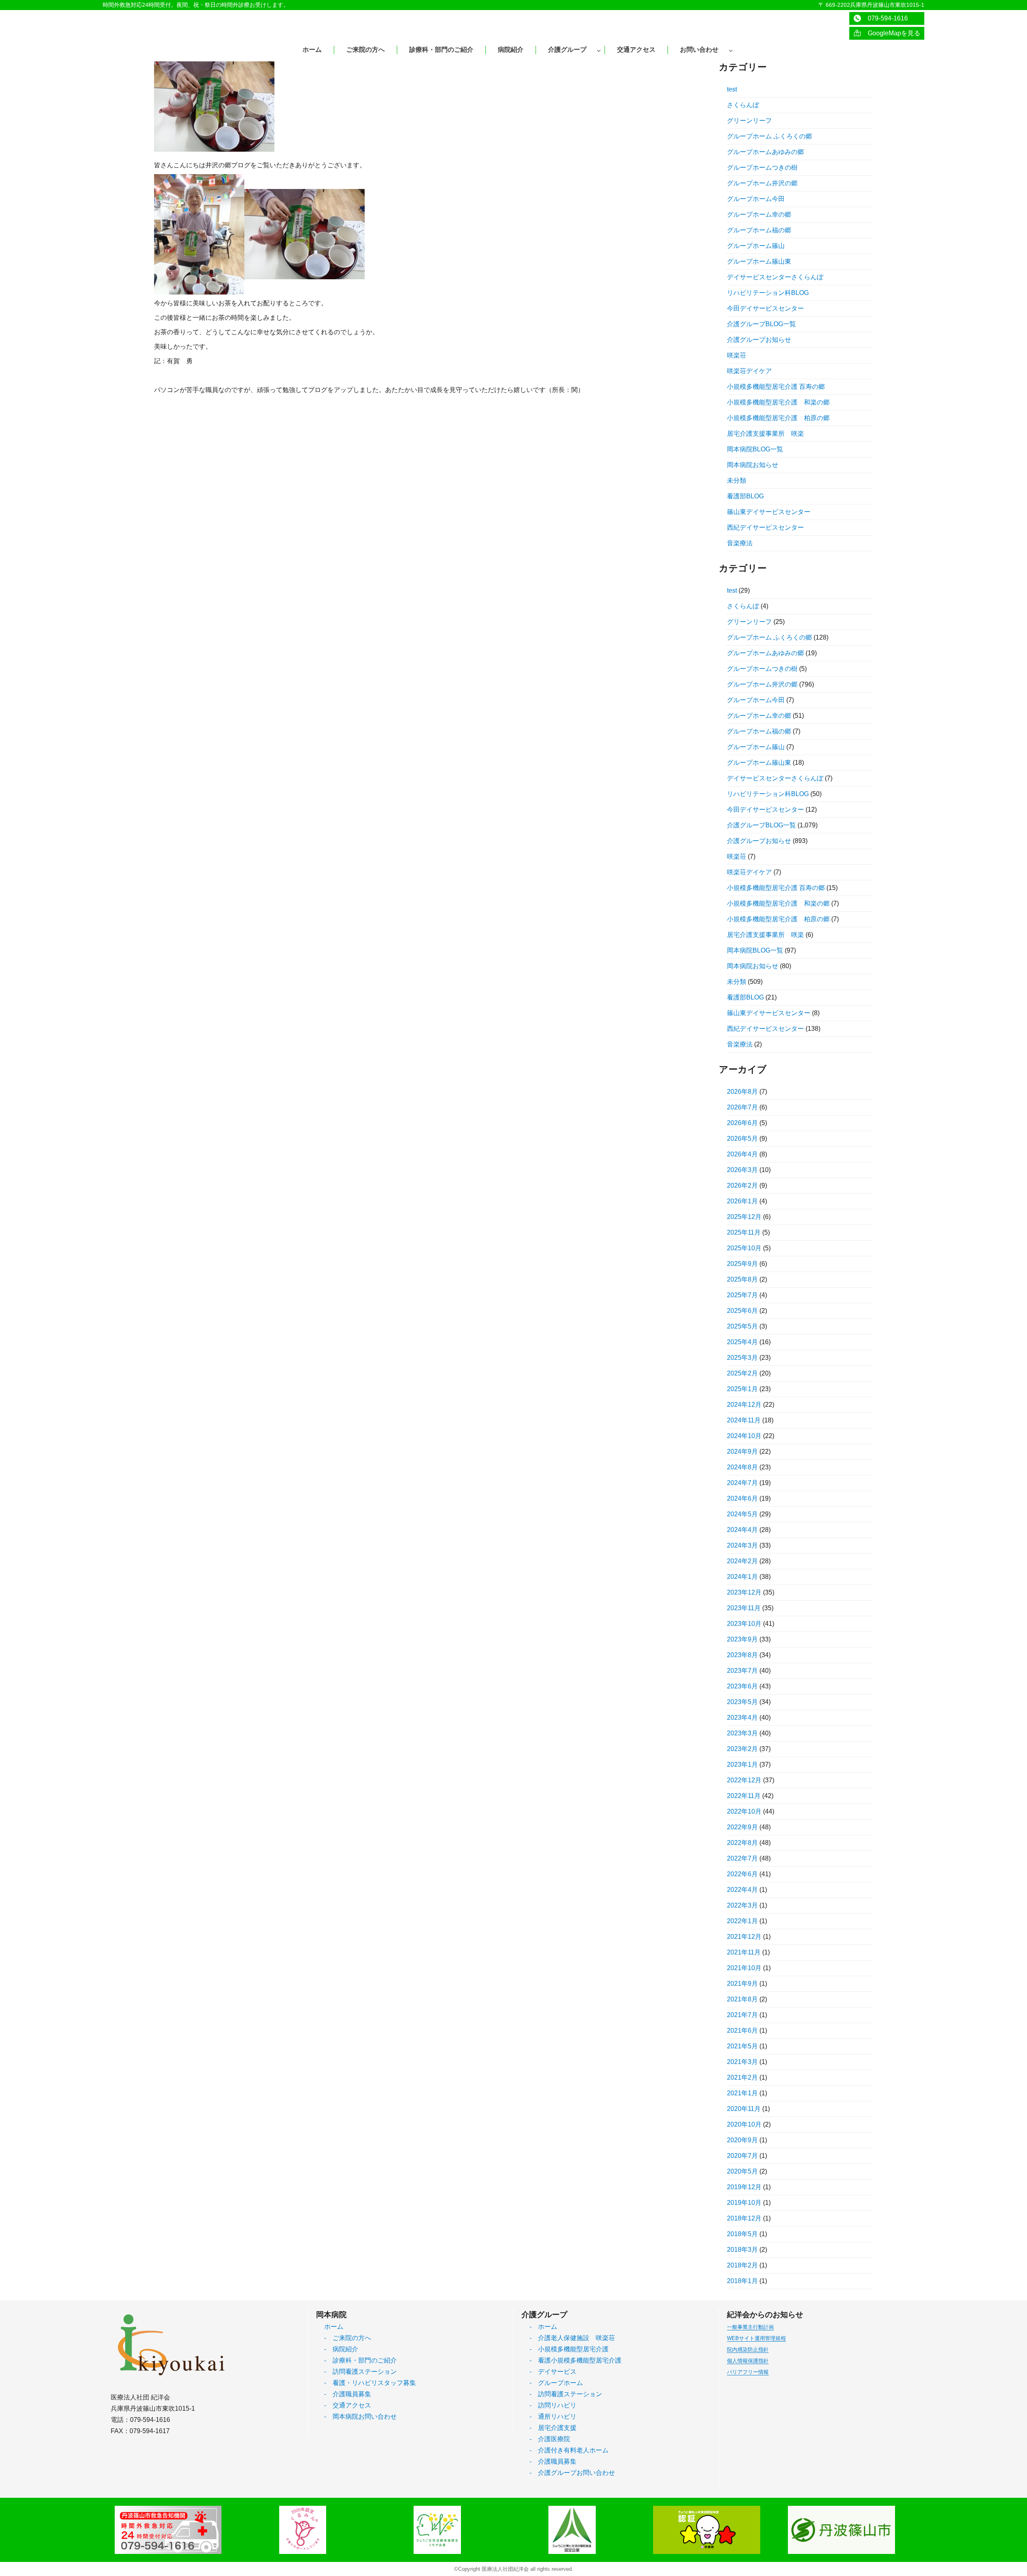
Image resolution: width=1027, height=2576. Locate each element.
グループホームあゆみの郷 (765, 152)
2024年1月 (742, 1577)
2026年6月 (742, 1123)
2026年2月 (742, 1185)
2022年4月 (742, 1890)
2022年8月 (742, 1843)
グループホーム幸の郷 (759, 214)
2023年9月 (742, 1639)
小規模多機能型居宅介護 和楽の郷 (778, 402)
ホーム (334, 2327)
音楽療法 (740, 543)
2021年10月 (744, 1968)
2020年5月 (742, 2171)
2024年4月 (742, 1530)
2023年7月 (742, 1671)
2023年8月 (742, 1655)
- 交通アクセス (348, 2405)
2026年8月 (742, 1092)
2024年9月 (742, 1452)
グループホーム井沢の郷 (762, 183)
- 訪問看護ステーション (360, 2372)
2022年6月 (742, 1874)
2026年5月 (742, 1139)
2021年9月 (742, 1984)
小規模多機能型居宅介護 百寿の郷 (776, 387)
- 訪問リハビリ (553, 2405)
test (732, 89)
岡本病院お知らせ (753, 465)
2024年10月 (744, 1436)
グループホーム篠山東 (759, 261)
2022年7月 (742, 1858)
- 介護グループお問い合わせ (572, 2473)
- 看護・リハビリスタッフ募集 (370, 2383)
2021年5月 (742, 2046)
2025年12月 (744, 1217)
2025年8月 (742, 1279)
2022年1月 (742, 1921)
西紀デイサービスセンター (765, 527)
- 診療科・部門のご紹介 (360, 2360)
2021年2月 (742, 2077)
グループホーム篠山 (756, 246)
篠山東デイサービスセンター (769, 512)
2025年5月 (742, 1326)
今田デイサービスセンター (765, 308)
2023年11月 (744, 1608)
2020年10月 (744, 2124)
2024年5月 (742, 1514)
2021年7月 (742, 2015)
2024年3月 (742, 1545)
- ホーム (543, 2327)
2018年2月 (742, 2265)
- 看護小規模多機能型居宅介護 (575, 2360)
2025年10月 (744, 1248)
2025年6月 (742, 1311)
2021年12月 (744, 1937)
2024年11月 (744, 1420)
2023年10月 (744, 1624)
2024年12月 (744, 1405)
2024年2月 (742, 1561)
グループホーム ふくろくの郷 (769, 136)
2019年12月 (744, 2187)
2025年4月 (742, 1342)
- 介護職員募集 (348, 2394)
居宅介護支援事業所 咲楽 (765, 434)
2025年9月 (742, 1264)
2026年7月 (742, 1107)
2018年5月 (742, 2234)
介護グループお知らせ (759, 340)
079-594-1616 (885, 18)
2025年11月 (744, 1232)
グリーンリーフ (749, 121)
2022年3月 (742, 1905)
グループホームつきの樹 (762, 168)
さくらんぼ (743, 105)
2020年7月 (742, 2156)
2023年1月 (742, 1764)
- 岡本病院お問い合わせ (360, 2417)
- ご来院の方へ (348, 2338)
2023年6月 (742, 1686)
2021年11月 (744, 1952)
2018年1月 (742, 2281)
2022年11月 (744, 1796)
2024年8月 (742, 1467)
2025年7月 (742, 1295)
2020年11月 (744, 2109)
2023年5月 (742, 1702)
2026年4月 (742, 1154)
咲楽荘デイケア (749, 371)
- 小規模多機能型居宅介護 (569, 2349)
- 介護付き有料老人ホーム (569, 2450)
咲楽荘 (737, 355)
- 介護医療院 (550, 2439)
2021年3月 (742, 2062)
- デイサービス (553, 2372)
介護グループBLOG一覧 (761, 324)
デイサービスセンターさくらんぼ (775, 277)
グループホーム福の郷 (759, 230)
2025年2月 (742, 1373)
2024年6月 (742, 1498)
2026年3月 (742, 1170)
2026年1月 (742, 1201)
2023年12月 (744, 1592)
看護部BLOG (745, 496)
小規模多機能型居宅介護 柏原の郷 (778, 418)
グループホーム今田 (756, 199)
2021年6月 (742, 2031)
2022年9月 (742, 1827)
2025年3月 (742, 1358)
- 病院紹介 (341, 2349)
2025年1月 (742, 1389)
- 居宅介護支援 (553, 2428)
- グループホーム (556, 2383)
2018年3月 (742, 2250)
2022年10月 (744, 1811)
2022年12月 (744, 1780)
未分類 (737, 480)
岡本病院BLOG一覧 (755, 449)
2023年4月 (742, 1718)
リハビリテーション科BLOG (768, 293)
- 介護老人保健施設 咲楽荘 (572, 2338)
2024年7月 (742, 1483)
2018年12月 (744, 2218)
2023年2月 (742, 1749)
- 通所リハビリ (553, 2417)
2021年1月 (742, 2093)
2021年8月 (742, 1999)
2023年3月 (742, 1733)
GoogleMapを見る (891, 33)
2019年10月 (744, 2203)
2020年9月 (742, 2140)
